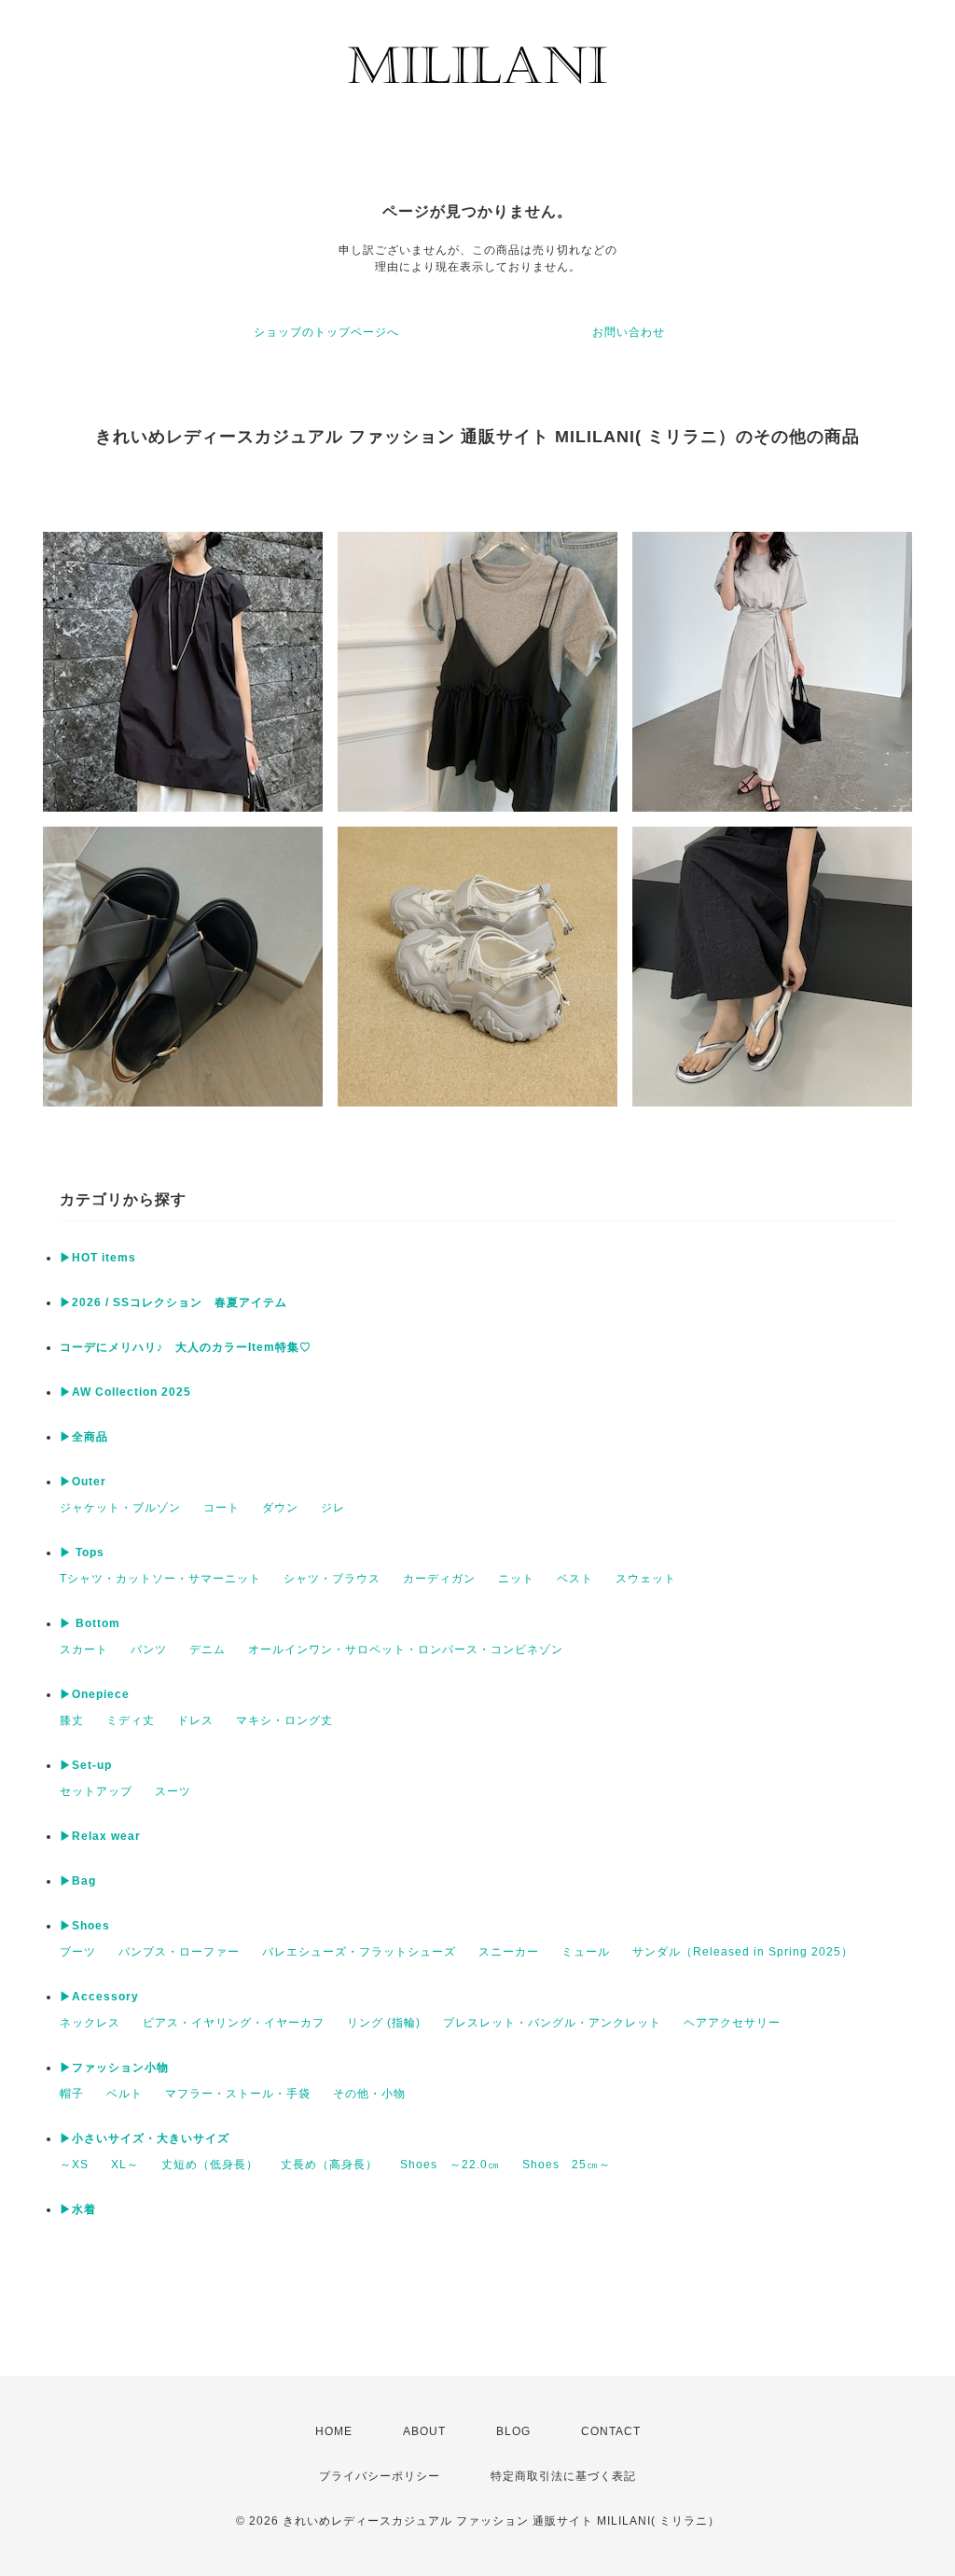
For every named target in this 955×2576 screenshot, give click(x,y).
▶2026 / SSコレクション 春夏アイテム (173, 1302)
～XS (74, 2165)
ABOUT (424, 2431)
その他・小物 (369, 2094)
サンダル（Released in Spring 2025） (743, 1952)
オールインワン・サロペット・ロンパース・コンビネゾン (406, 1650)
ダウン (280, 1508)
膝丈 (72, 1720)
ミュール (586, 1952)
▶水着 (78, 2209)
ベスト (575, 1579)
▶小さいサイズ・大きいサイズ (145, 2138)
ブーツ (78, 1952)
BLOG (513, 2431)
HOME (334, 2431)
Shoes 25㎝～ (567, 2165)
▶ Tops (82, 1553)
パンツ (149, 1650)
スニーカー (509, 1952)
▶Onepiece (95, 1694)
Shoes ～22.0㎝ (450, 2165)
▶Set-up (86, 1765)
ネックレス (90, 2023)
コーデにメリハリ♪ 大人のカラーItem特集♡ (186, 1347)
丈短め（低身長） (210, 2165)
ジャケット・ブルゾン (120, 1508)
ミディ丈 (131, 1720)
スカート (84, 1650)
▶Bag (78, 1881)
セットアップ (96, 1791)
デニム (208, 1650)
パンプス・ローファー (179, 1952)
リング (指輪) (384, 2023)
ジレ (333, 1508)
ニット (516, 1579)
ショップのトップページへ (326, 332)
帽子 (72, 2094)
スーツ (173, 1791)
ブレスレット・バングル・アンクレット (552, 2023)
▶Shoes (85, 1926)
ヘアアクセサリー (732, 2023)
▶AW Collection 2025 (125, 1392)
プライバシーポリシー (380, 2476)
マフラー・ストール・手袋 (238, 2094)
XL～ (125, 2165)
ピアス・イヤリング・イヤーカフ (234, 2023)
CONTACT (611, 2431)
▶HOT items (98, 1258)
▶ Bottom (90, 1623)
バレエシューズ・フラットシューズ (359, 1952)
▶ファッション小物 (114, 2068)
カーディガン (439, 1579)
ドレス (195, 1720)
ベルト (125, 2094)
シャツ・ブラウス (332, 1579)
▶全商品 (84, 1437)
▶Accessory (99, 1997)
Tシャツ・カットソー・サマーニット (160, 1579)
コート (221, 1508)
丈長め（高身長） (329, 2165)
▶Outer (83, 1482)
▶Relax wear (100, 1836)
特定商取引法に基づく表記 (563, 2476)
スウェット (646, 1579)
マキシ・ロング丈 (284, 1720)
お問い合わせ (629, 332)
